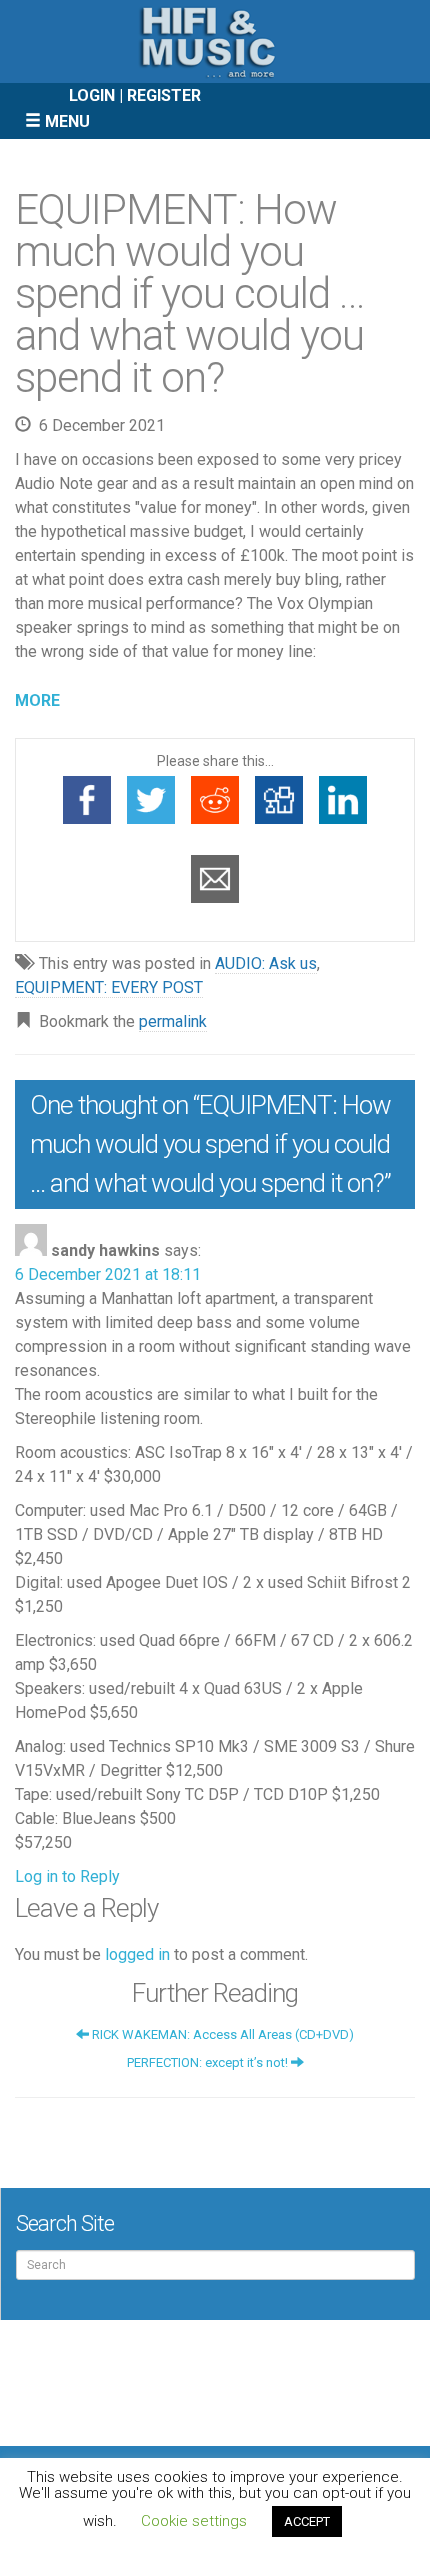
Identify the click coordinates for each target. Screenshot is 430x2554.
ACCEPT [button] (307, 2521)
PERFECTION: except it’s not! (209, 2062)
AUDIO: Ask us (266, 963)
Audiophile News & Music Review (215, 41)
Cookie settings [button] (194, 2521)
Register (164, 95)
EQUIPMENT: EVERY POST (109, 987)
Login (92, 95)
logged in (137, 1954)
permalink (173, 1021)
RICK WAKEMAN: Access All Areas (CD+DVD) (221, 2034)
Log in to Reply (67, 1876)
